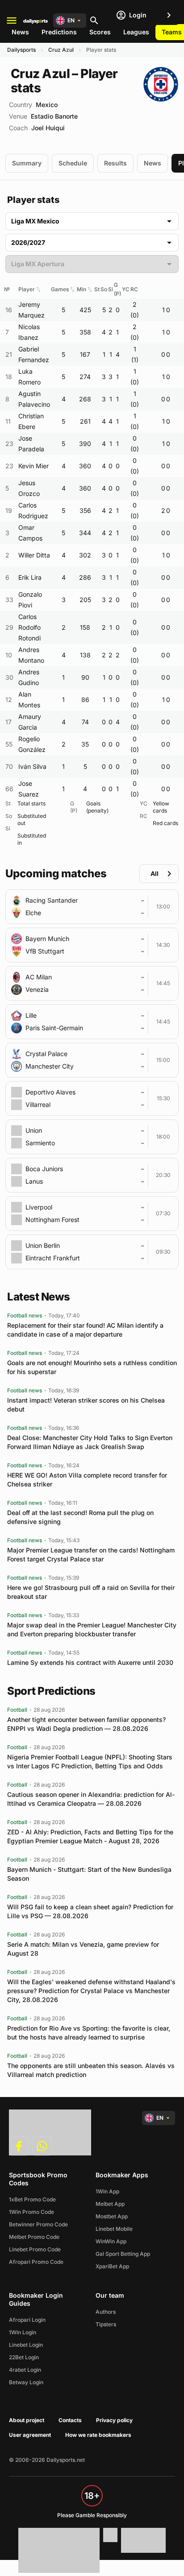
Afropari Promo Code (36, 2262)
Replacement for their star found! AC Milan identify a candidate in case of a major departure (85, 1330)
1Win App (107, 2191)
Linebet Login (26, 2345)
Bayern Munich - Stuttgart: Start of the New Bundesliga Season (89, 1874)
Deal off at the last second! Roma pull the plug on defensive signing (80, 1517)
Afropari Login (27, 2320)
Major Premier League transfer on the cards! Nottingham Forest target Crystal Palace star (91, 1554)
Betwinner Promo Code (38, 2224)
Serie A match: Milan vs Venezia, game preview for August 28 (83, 1949)
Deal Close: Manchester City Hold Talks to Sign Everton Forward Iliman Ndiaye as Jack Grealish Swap (90, 1442)
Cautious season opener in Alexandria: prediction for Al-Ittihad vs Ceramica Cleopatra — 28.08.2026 (91, 1799)
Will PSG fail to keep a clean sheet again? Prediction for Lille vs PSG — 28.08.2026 (90, 1911)
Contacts (70, 2420)
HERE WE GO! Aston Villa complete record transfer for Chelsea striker (87, 1480)
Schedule (73, 163)
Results (115, 163)
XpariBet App (112, 2266)
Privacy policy (114, 2420)
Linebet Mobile (114, 2229)
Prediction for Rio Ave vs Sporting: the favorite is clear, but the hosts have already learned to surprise (89, 2033)
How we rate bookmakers (98, 2435)
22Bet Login (24, 2357)
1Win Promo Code (31, 2212)
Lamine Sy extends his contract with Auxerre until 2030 (90, 1662)
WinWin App (111, 2241)
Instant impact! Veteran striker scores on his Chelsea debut (86, 1405)
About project (27, 2420)
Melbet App (110, 2204)
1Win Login (23, 2332)
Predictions (59, 32)
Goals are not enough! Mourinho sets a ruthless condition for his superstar (92, 1367)
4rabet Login (25, 2370)
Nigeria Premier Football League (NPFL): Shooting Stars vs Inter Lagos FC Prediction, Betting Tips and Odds (90, 1761)
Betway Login (26, 2382)
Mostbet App (112, 2216)
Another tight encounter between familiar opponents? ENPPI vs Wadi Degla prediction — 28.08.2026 (86, 1724)
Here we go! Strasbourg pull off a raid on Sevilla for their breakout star (91, 1592)
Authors (106, 2312)
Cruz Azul (61, 50)
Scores (100, 32)
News (20, 32)
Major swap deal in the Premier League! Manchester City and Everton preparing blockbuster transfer (92, 1629)
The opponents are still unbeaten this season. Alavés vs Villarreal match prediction (91, 2070)
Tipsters (106, 2324)
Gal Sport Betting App (123, 2254)
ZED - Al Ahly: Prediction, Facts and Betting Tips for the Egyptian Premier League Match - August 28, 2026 (90, 1836)
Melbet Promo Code (34, 2237)
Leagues (136, 32)
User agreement (30, 2435)
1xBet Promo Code (32, 2199)
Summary (27, 163)
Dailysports (21, 50)
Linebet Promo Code (35, 2249)
